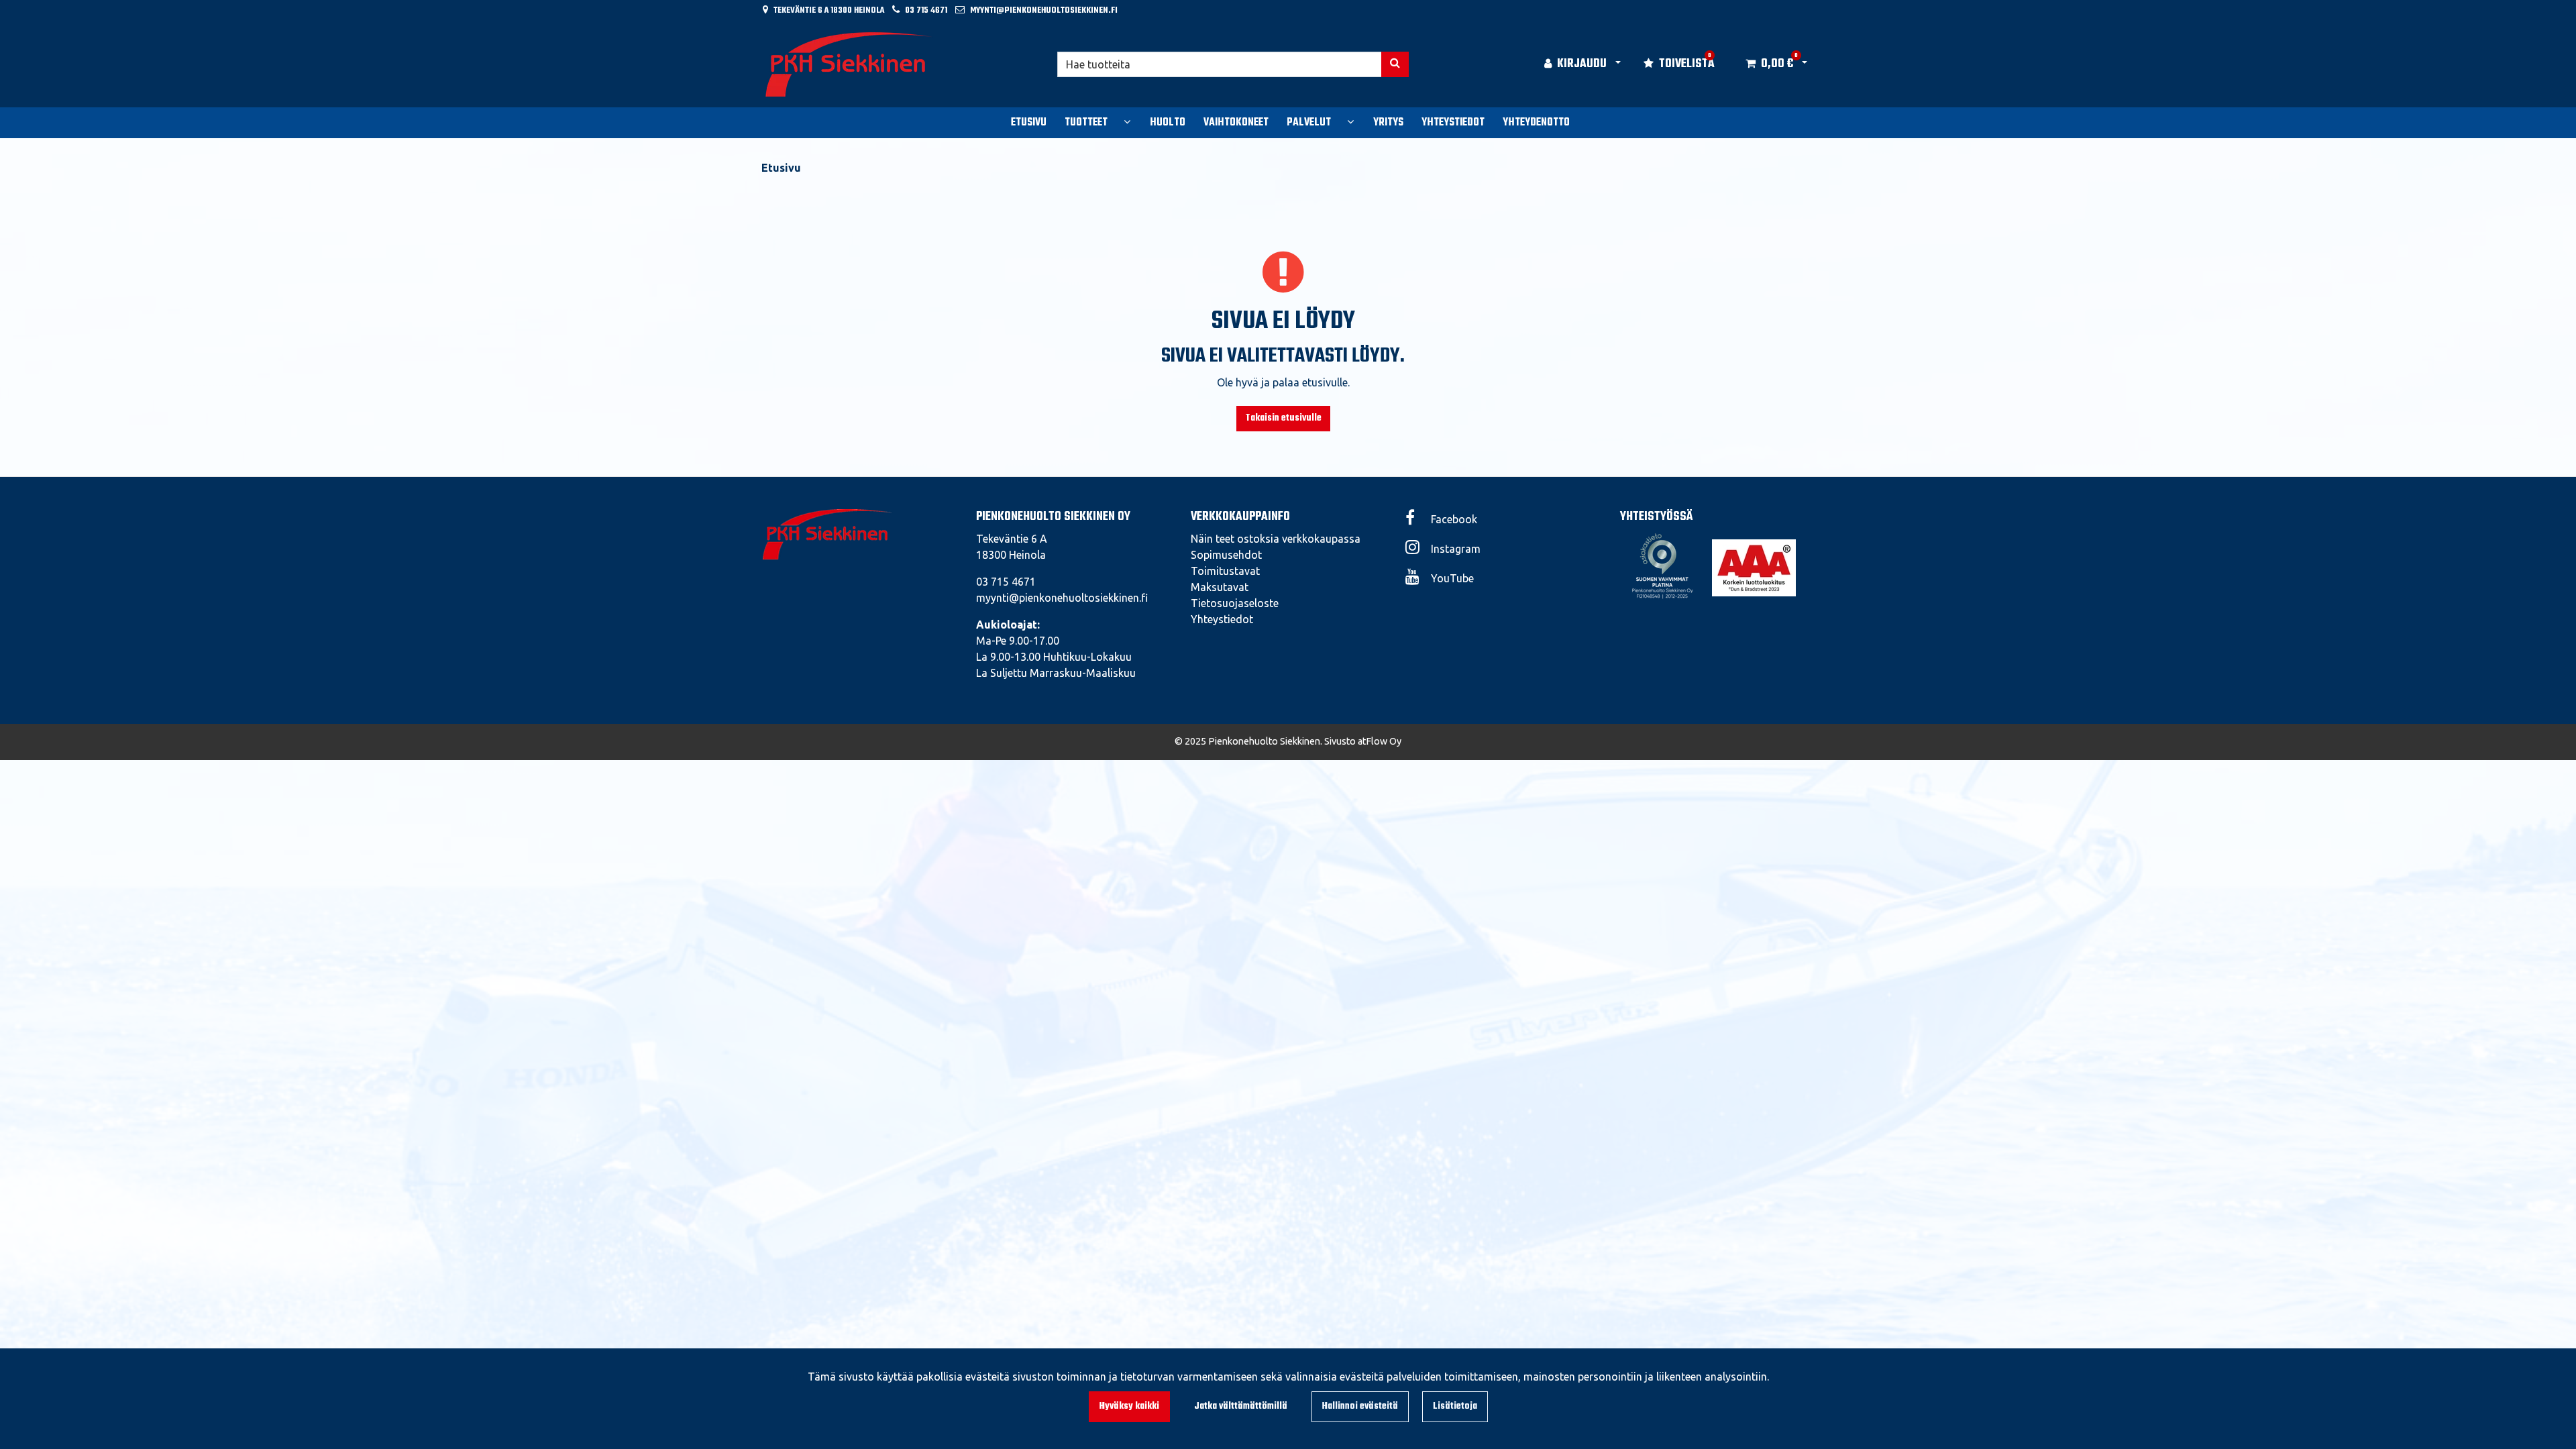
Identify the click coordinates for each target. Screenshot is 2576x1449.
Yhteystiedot (1222, 619)
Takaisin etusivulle (1283, 418)
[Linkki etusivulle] (849, 64)
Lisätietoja (1455, 1406)
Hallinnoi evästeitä (1360, 1406)
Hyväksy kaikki (1129, 1406)
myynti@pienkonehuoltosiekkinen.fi (1044, 10)
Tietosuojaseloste (1235, 603)
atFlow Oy (1380, 741)
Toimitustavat (1225, 571)
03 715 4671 (926, 10)
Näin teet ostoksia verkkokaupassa (1276, 539)
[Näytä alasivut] (1127, 121)
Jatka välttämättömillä (1241, 1406)
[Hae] (1395, 64)
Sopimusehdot (1226, 555)
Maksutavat (1220, 587)
